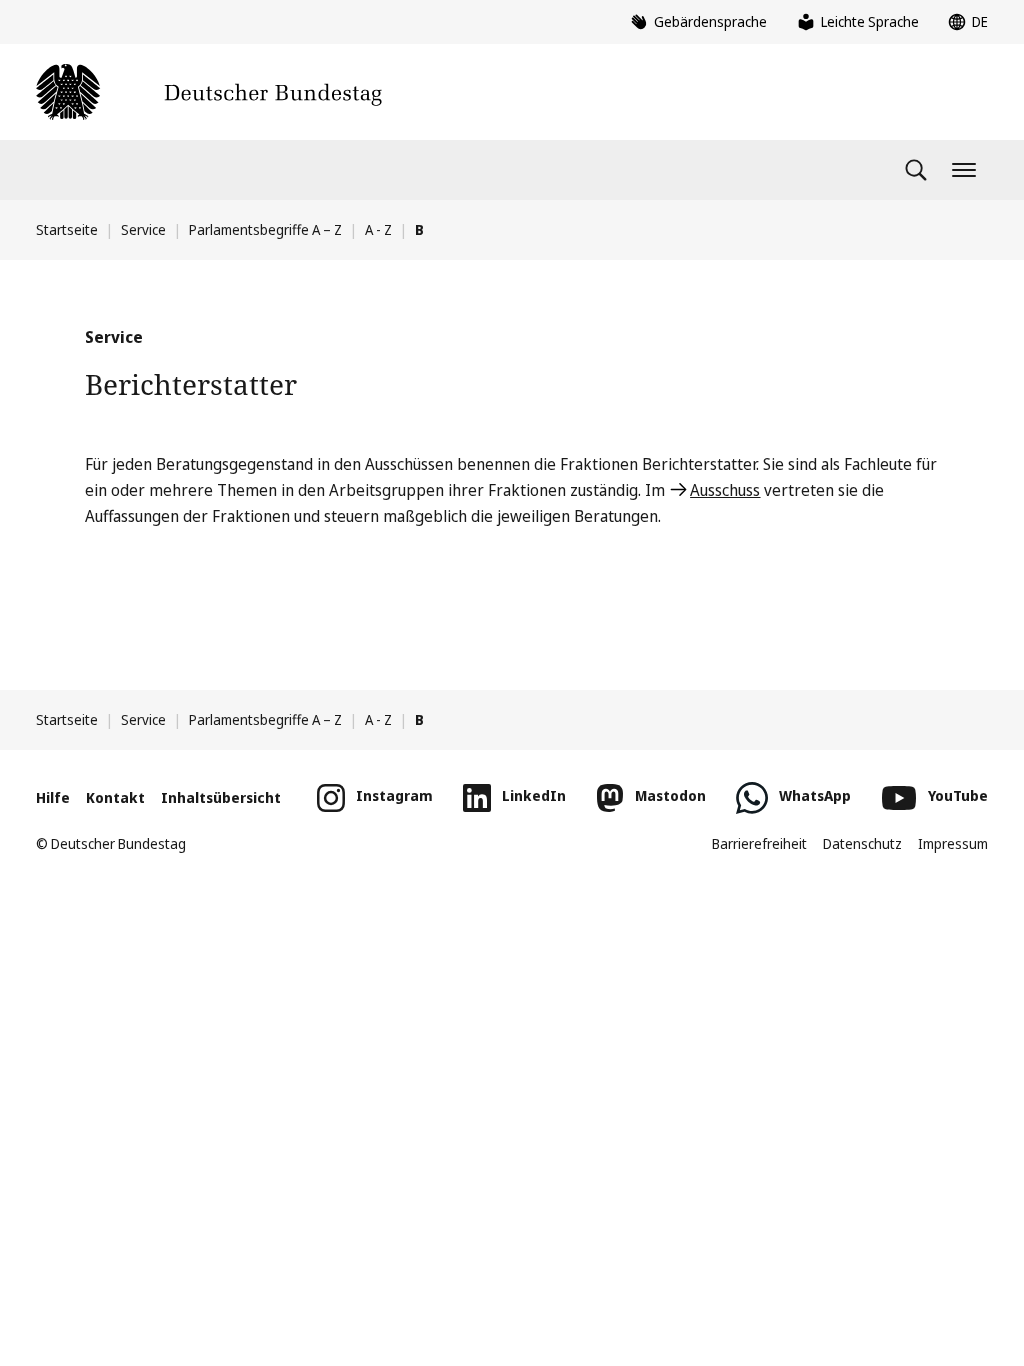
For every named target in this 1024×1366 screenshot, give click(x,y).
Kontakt (115, 797)
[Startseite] (209, 92)
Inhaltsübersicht (221, 797)
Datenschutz (862, 843)
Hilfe (53, 797)
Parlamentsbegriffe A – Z (265, 229)
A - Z (378, 229)
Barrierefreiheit (759, 843)
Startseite (67, 229)
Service (143, 229)
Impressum (953, 843)
